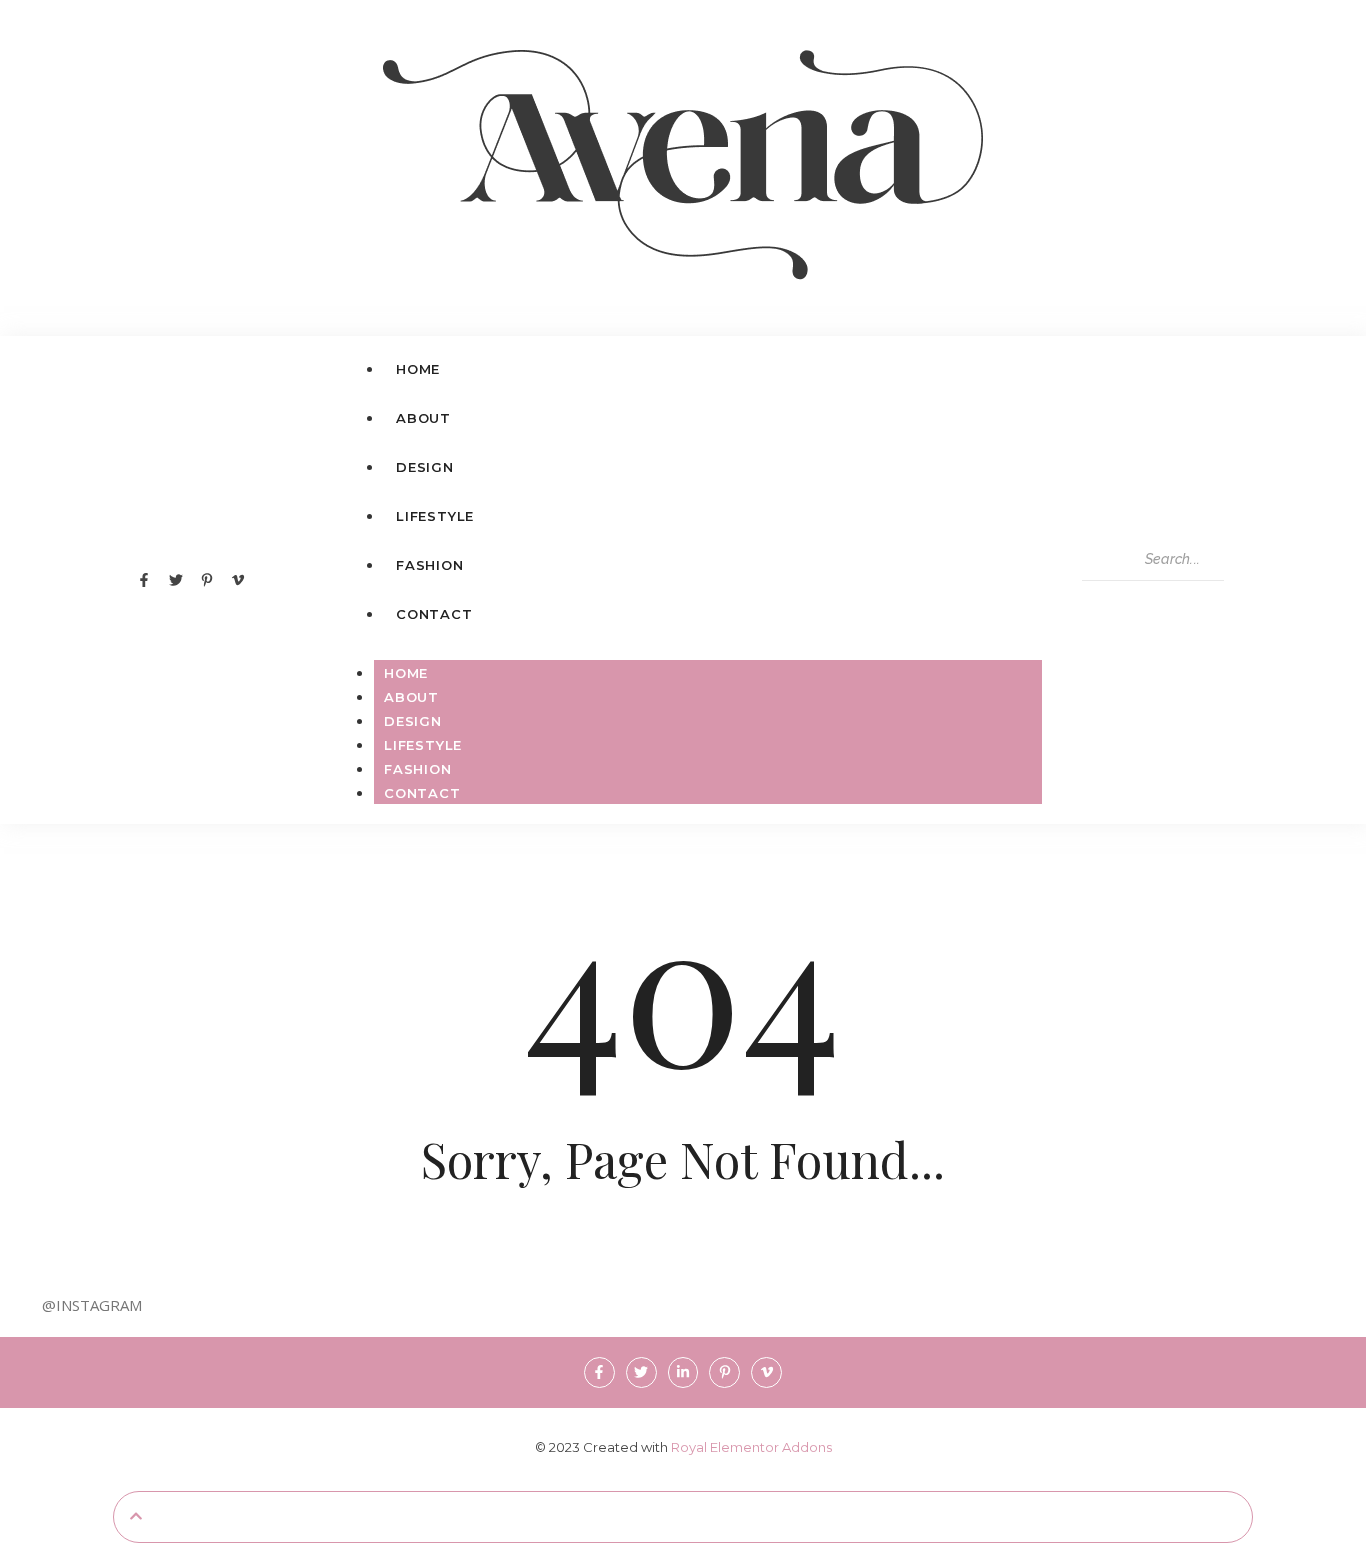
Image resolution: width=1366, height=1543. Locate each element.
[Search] (1104, 601)
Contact (422, 793)
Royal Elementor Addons (751, 1447)
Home (406, 673)
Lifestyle (423, 745)
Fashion (418, 769)
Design (413, 721)
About (411, 697)
